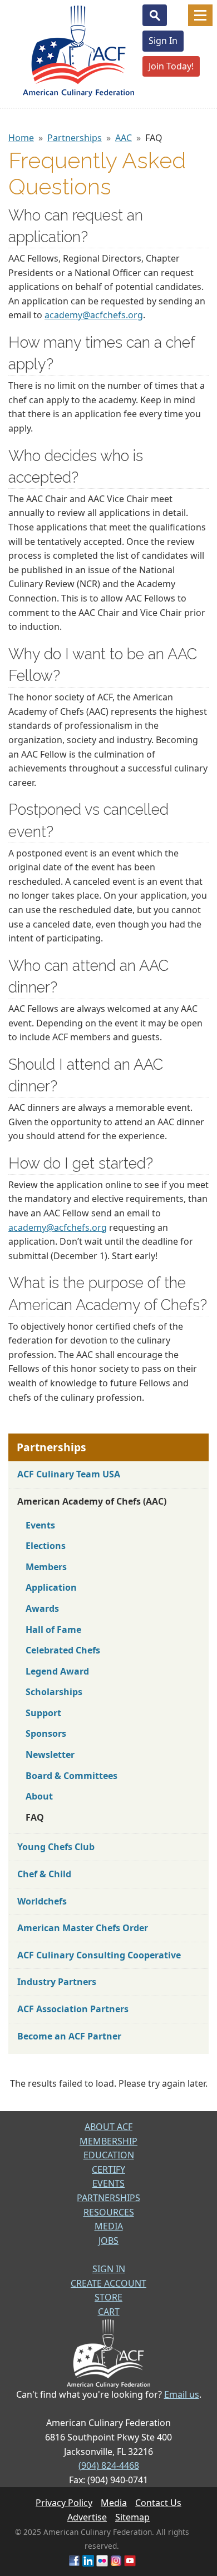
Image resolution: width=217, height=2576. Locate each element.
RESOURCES (109, 2212)
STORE (108, 2297)
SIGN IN (109, 2269)
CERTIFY (108, 2169)
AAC (124, 138)
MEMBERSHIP (108, 2141)
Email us (182, 2394)
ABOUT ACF (108, 2127)
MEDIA (109, 2226)
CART (109, 2312)
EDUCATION (109, 2155)
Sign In (163, 41)
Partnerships (75, 138)
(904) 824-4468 (109, 2465)
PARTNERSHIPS (108, 2198)
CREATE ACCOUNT (108, 2283)
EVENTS (108, 2183)
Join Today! (171, 66)
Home (21, 138)
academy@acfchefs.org (94, 315)
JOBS (108, 2241)
